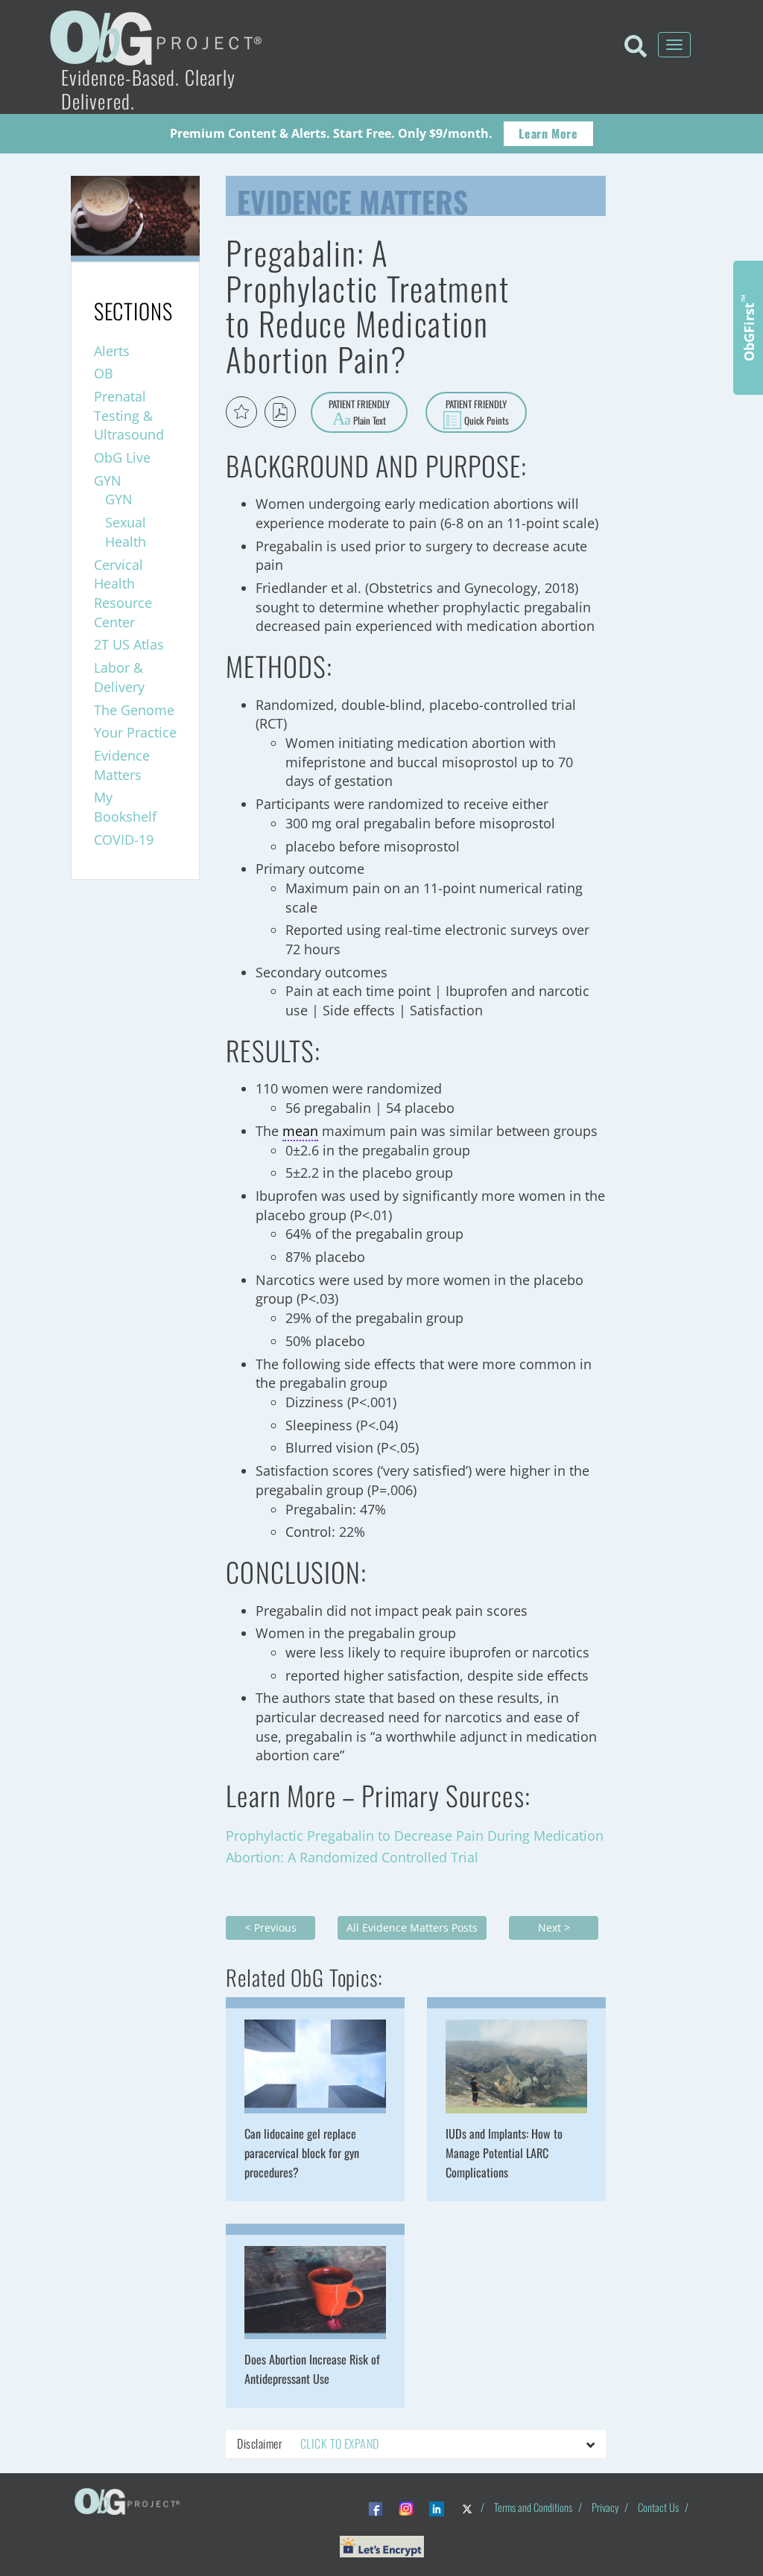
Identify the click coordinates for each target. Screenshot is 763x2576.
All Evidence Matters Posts (412, 1928)
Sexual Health (126, 532)
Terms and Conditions (533, 2507)
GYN (108, 480)
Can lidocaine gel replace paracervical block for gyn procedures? (302, 2153)
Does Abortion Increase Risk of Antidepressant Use (312, 2369)
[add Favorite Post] (241, 412)
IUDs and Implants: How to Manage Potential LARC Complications (504, 2153)
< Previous (271, 1928)
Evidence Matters (352, 198)
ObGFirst (748, 328)
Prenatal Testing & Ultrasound (129, 415)
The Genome (134, 710)
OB (104, 373)
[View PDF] (280, 412)
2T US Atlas (129, 644)
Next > (554, 1928)
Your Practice (135, 732)
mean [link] (300, 1131)
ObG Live (122, 457)
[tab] (416, 2444)
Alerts (112, 351)
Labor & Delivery (119, 677)
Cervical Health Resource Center (123, 593)
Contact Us (658, 2507)
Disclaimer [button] (308, 2443)
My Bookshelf (125, 807)
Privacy (605, 2507)
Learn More (548, 133)
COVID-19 (124, 840)
